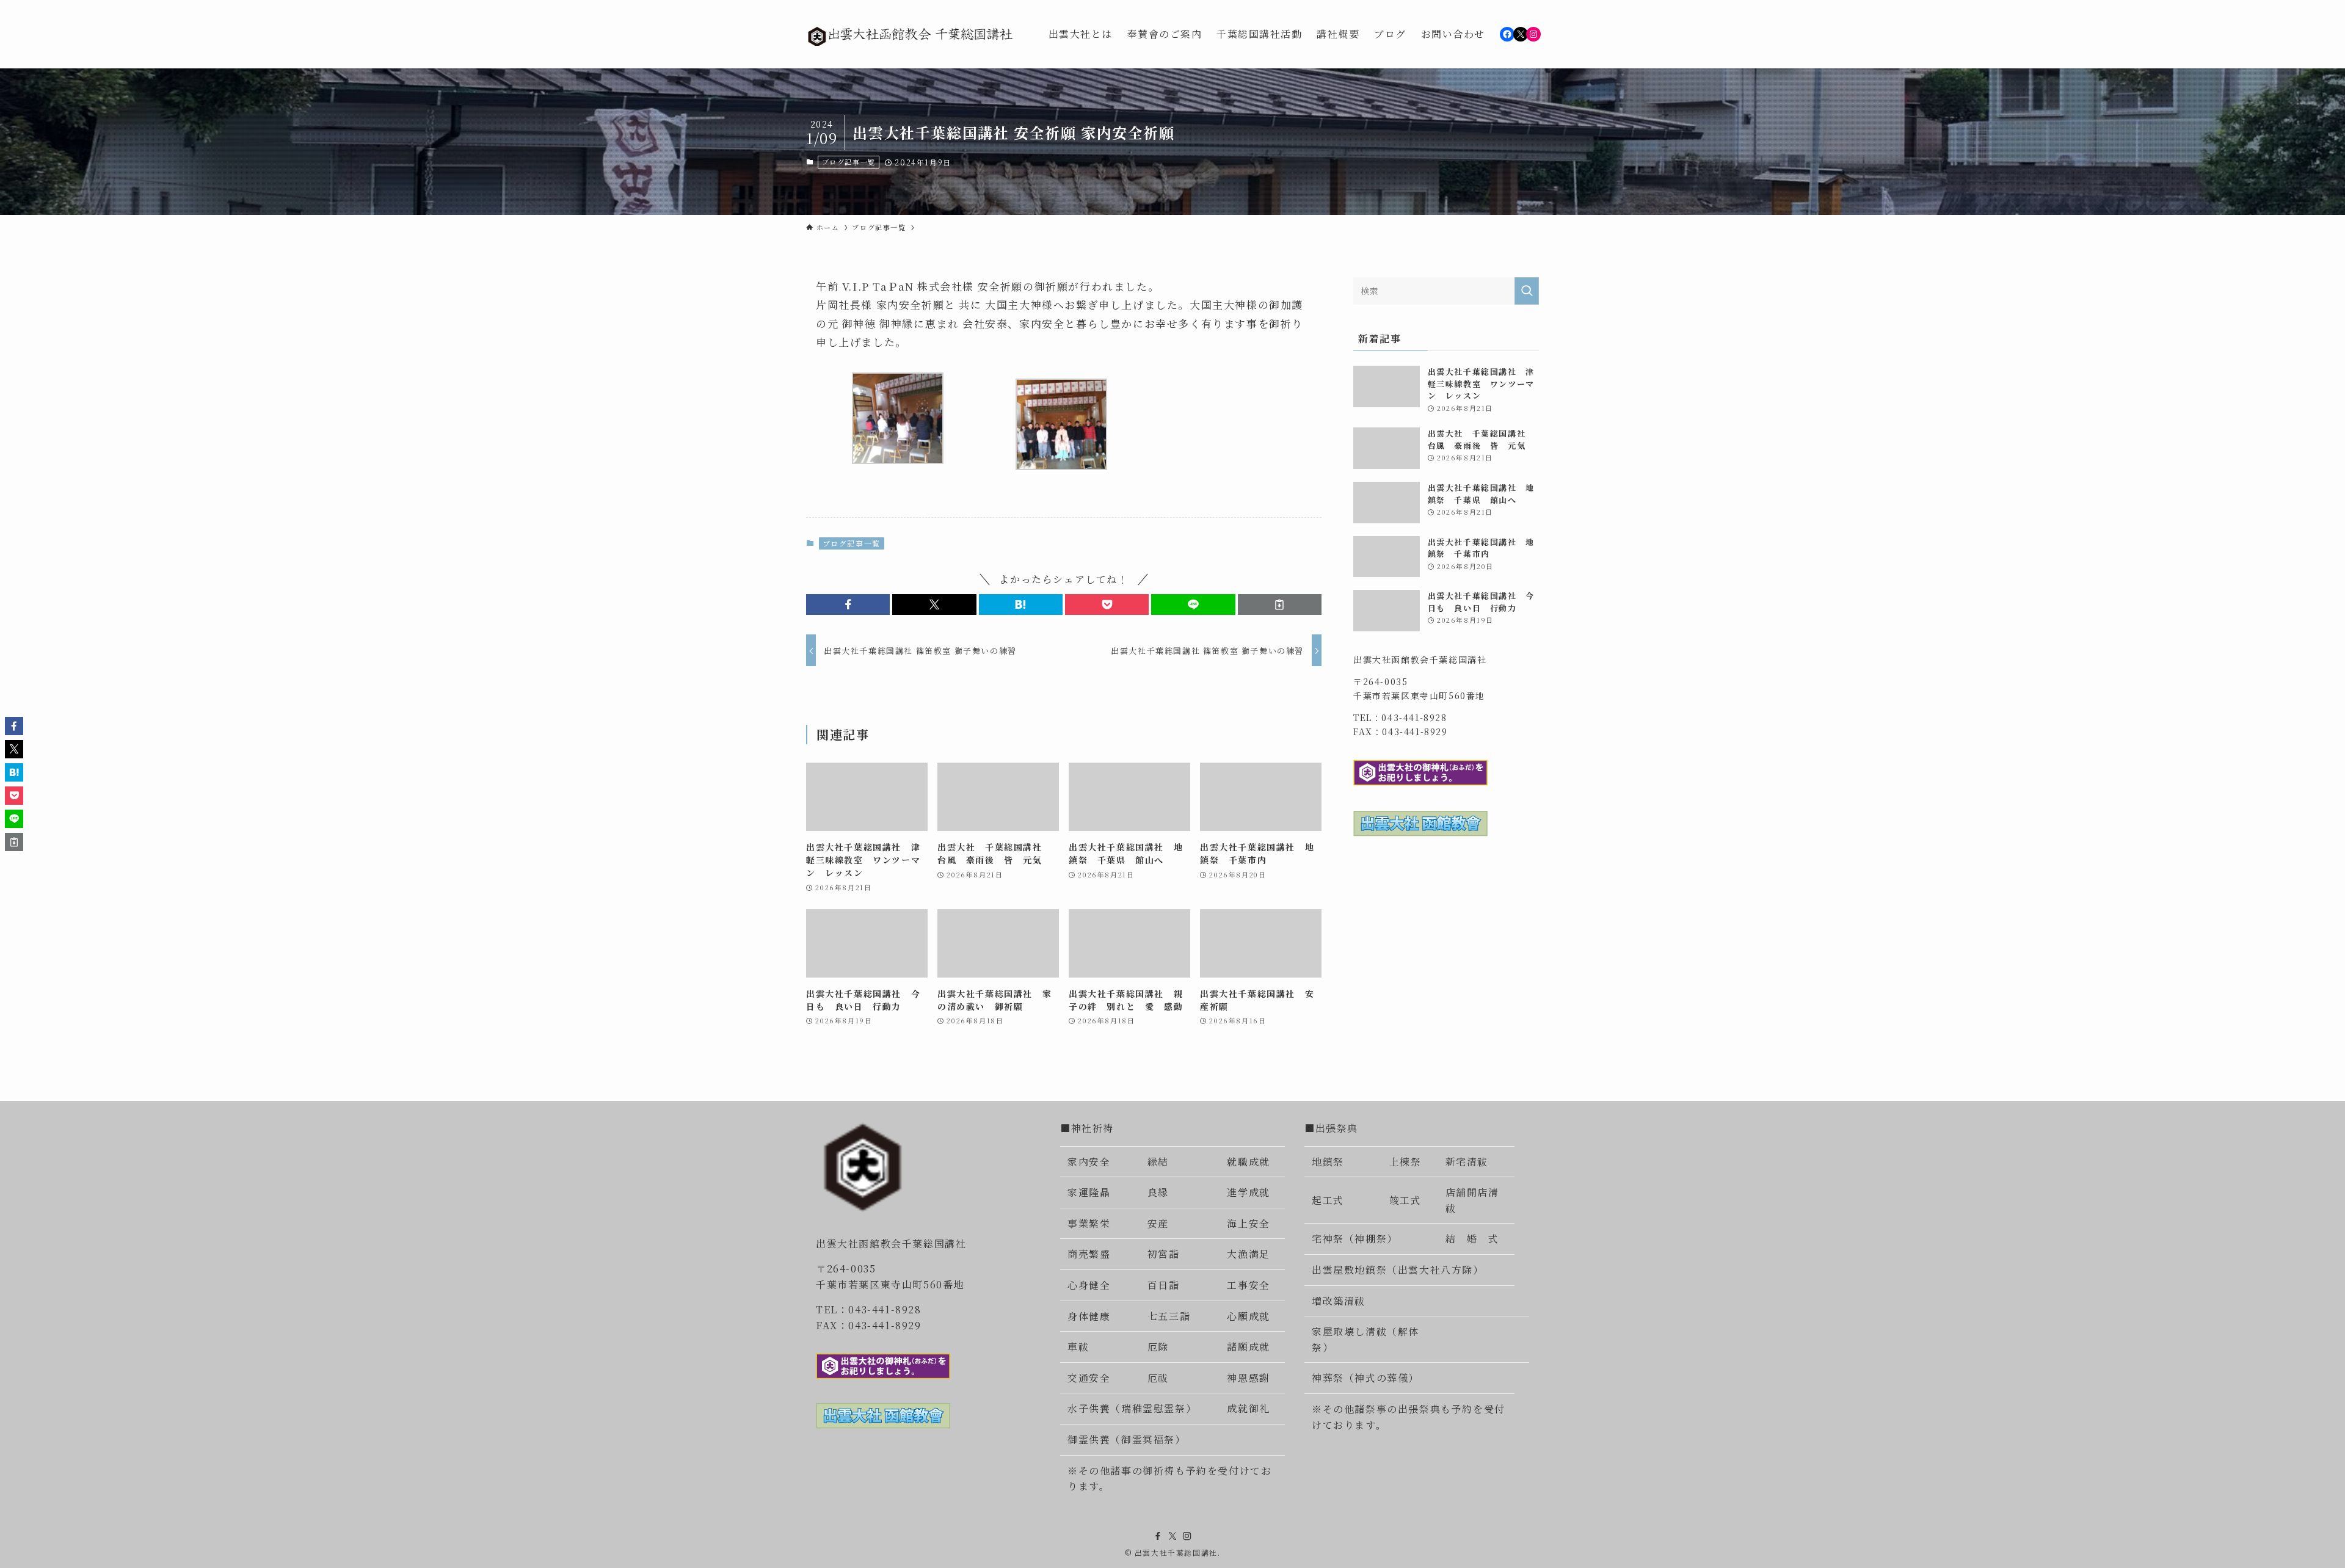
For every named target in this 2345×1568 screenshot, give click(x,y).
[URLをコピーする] (1280, 604)
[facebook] (1158, 1536)
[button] (848, 604)
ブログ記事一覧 (849, 162)
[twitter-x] (1172, 1536)
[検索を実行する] (1527, 291)
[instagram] (1187, 1536)
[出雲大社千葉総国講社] (911, 34)
